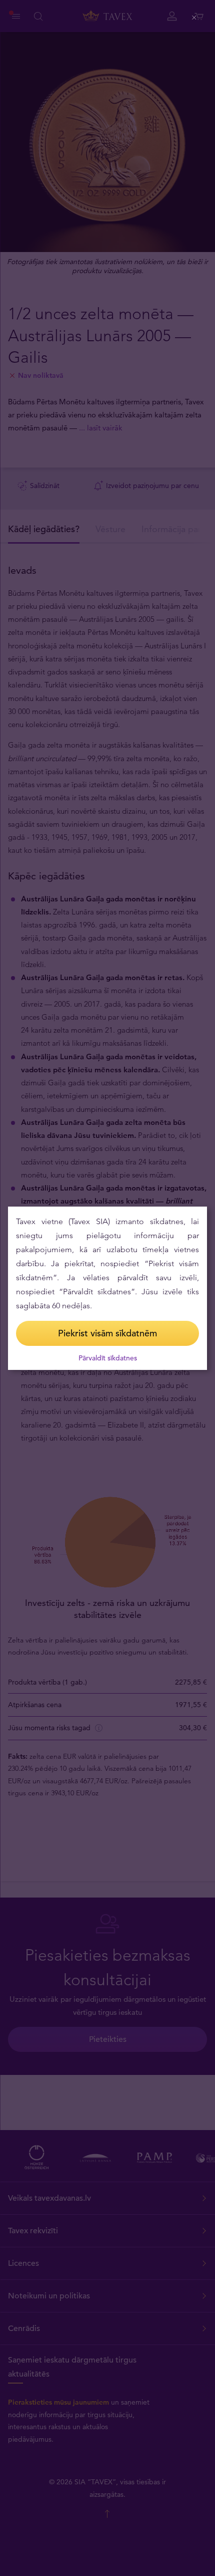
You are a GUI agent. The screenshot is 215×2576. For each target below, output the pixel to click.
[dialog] (107, 1288)
